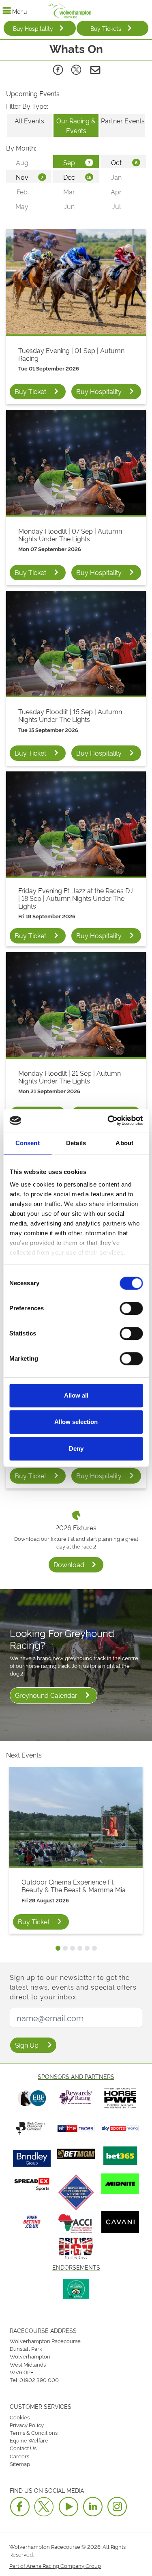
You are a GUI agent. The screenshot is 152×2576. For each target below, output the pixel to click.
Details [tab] (76, 1143)
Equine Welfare (29, 2440)
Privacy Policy (27, 2425)
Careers (19, 2456)
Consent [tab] (28, 1143)
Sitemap (20, 2464)
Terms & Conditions (34, 2432)
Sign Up (27, 2045)
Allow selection (76, 1422)
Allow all (76, 1395)
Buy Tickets (106, 28)
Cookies (20, 2417)
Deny (76, 1448)
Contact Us (23, 2448)
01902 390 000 (39, 2380)
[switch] (131, 1308)
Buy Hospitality (33, 28)
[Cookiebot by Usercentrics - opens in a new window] (108, 1120)
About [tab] (124, 1143)
